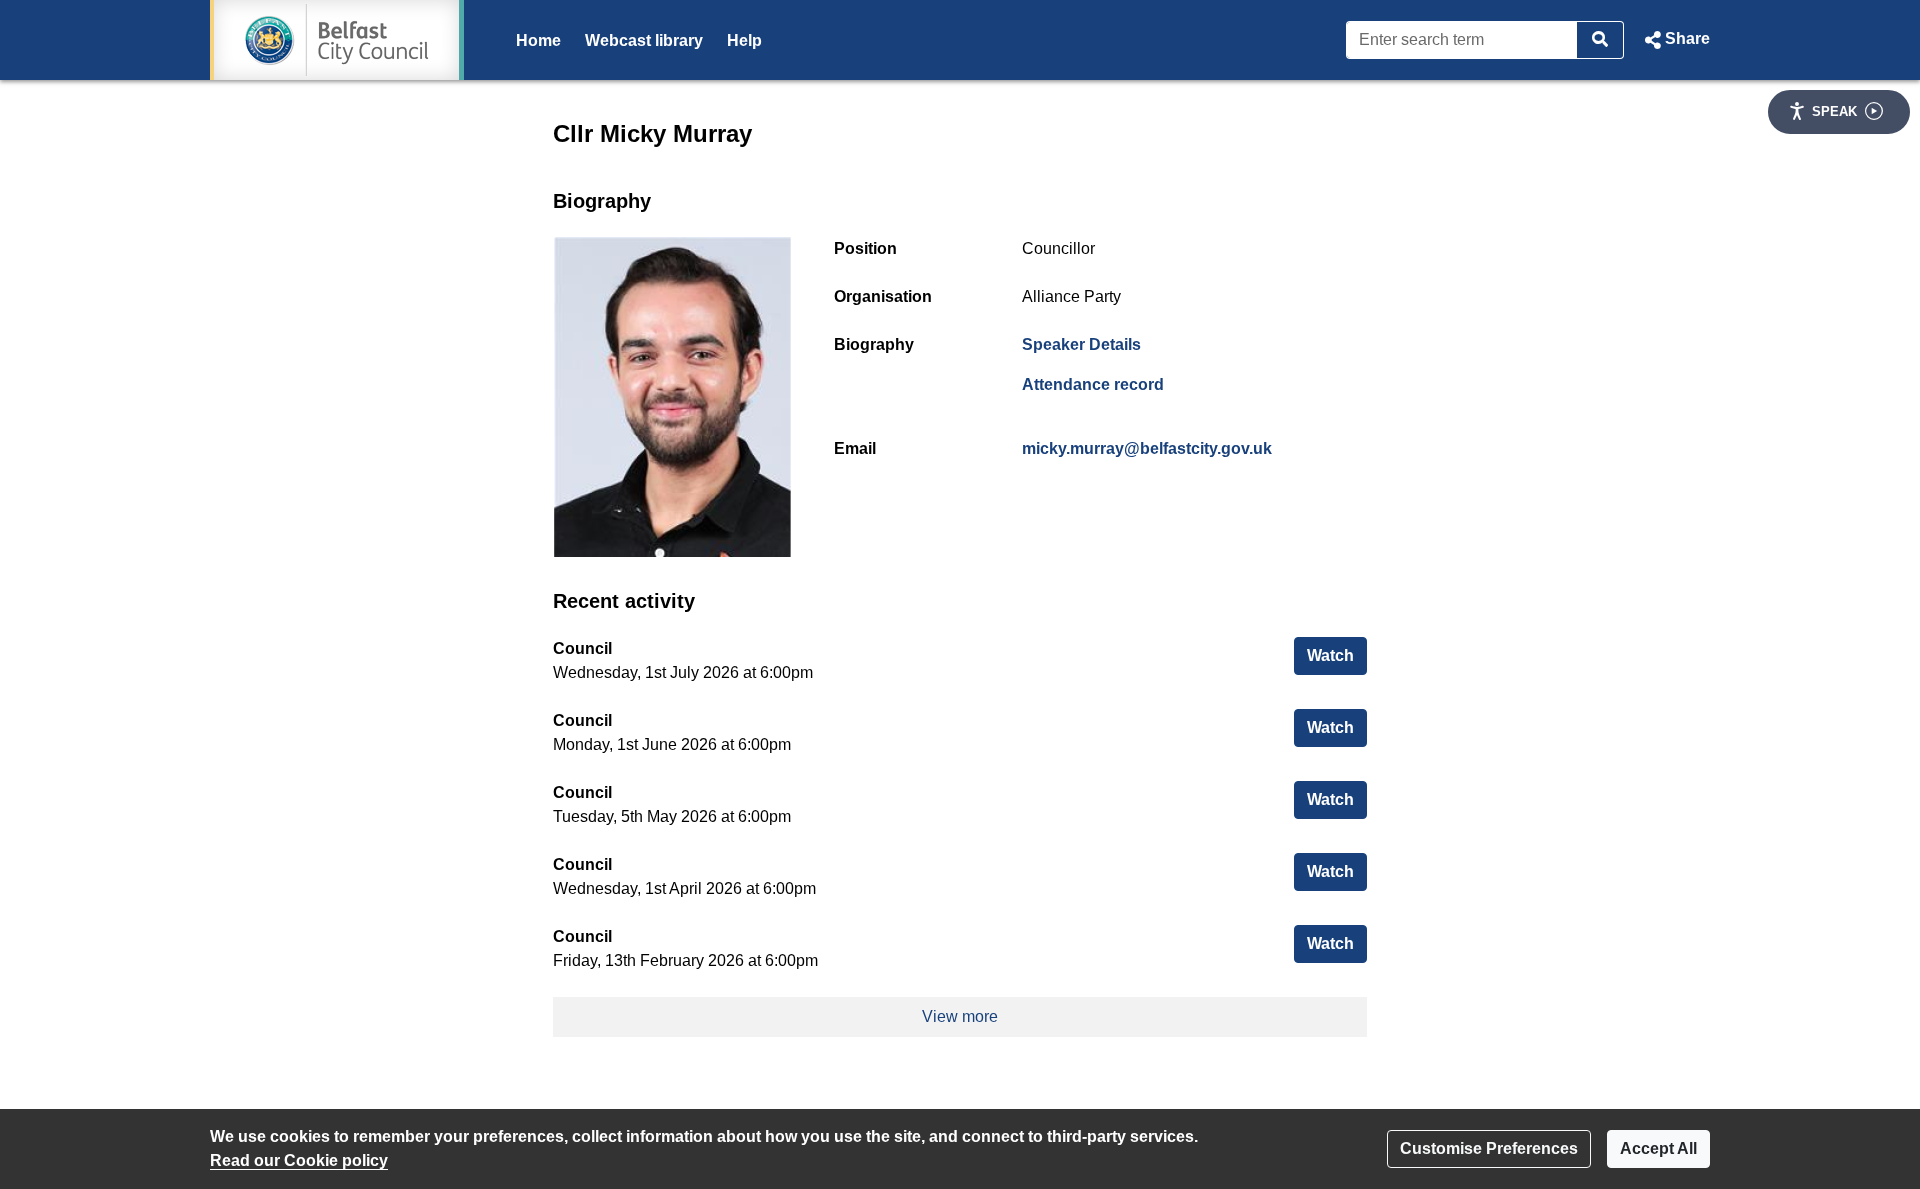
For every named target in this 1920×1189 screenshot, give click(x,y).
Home (538, 40)
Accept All (1658, 1148)
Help (744, 40)
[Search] (1600, 40)
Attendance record (1093, 384)
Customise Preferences (1489, 1148)
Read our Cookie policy (299, 1160)
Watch (1337, 655)
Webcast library (644, 40)
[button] (1675, 40)
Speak (1834, 111)
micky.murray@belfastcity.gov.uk (1147, 448)
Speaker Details (1081, 344)
